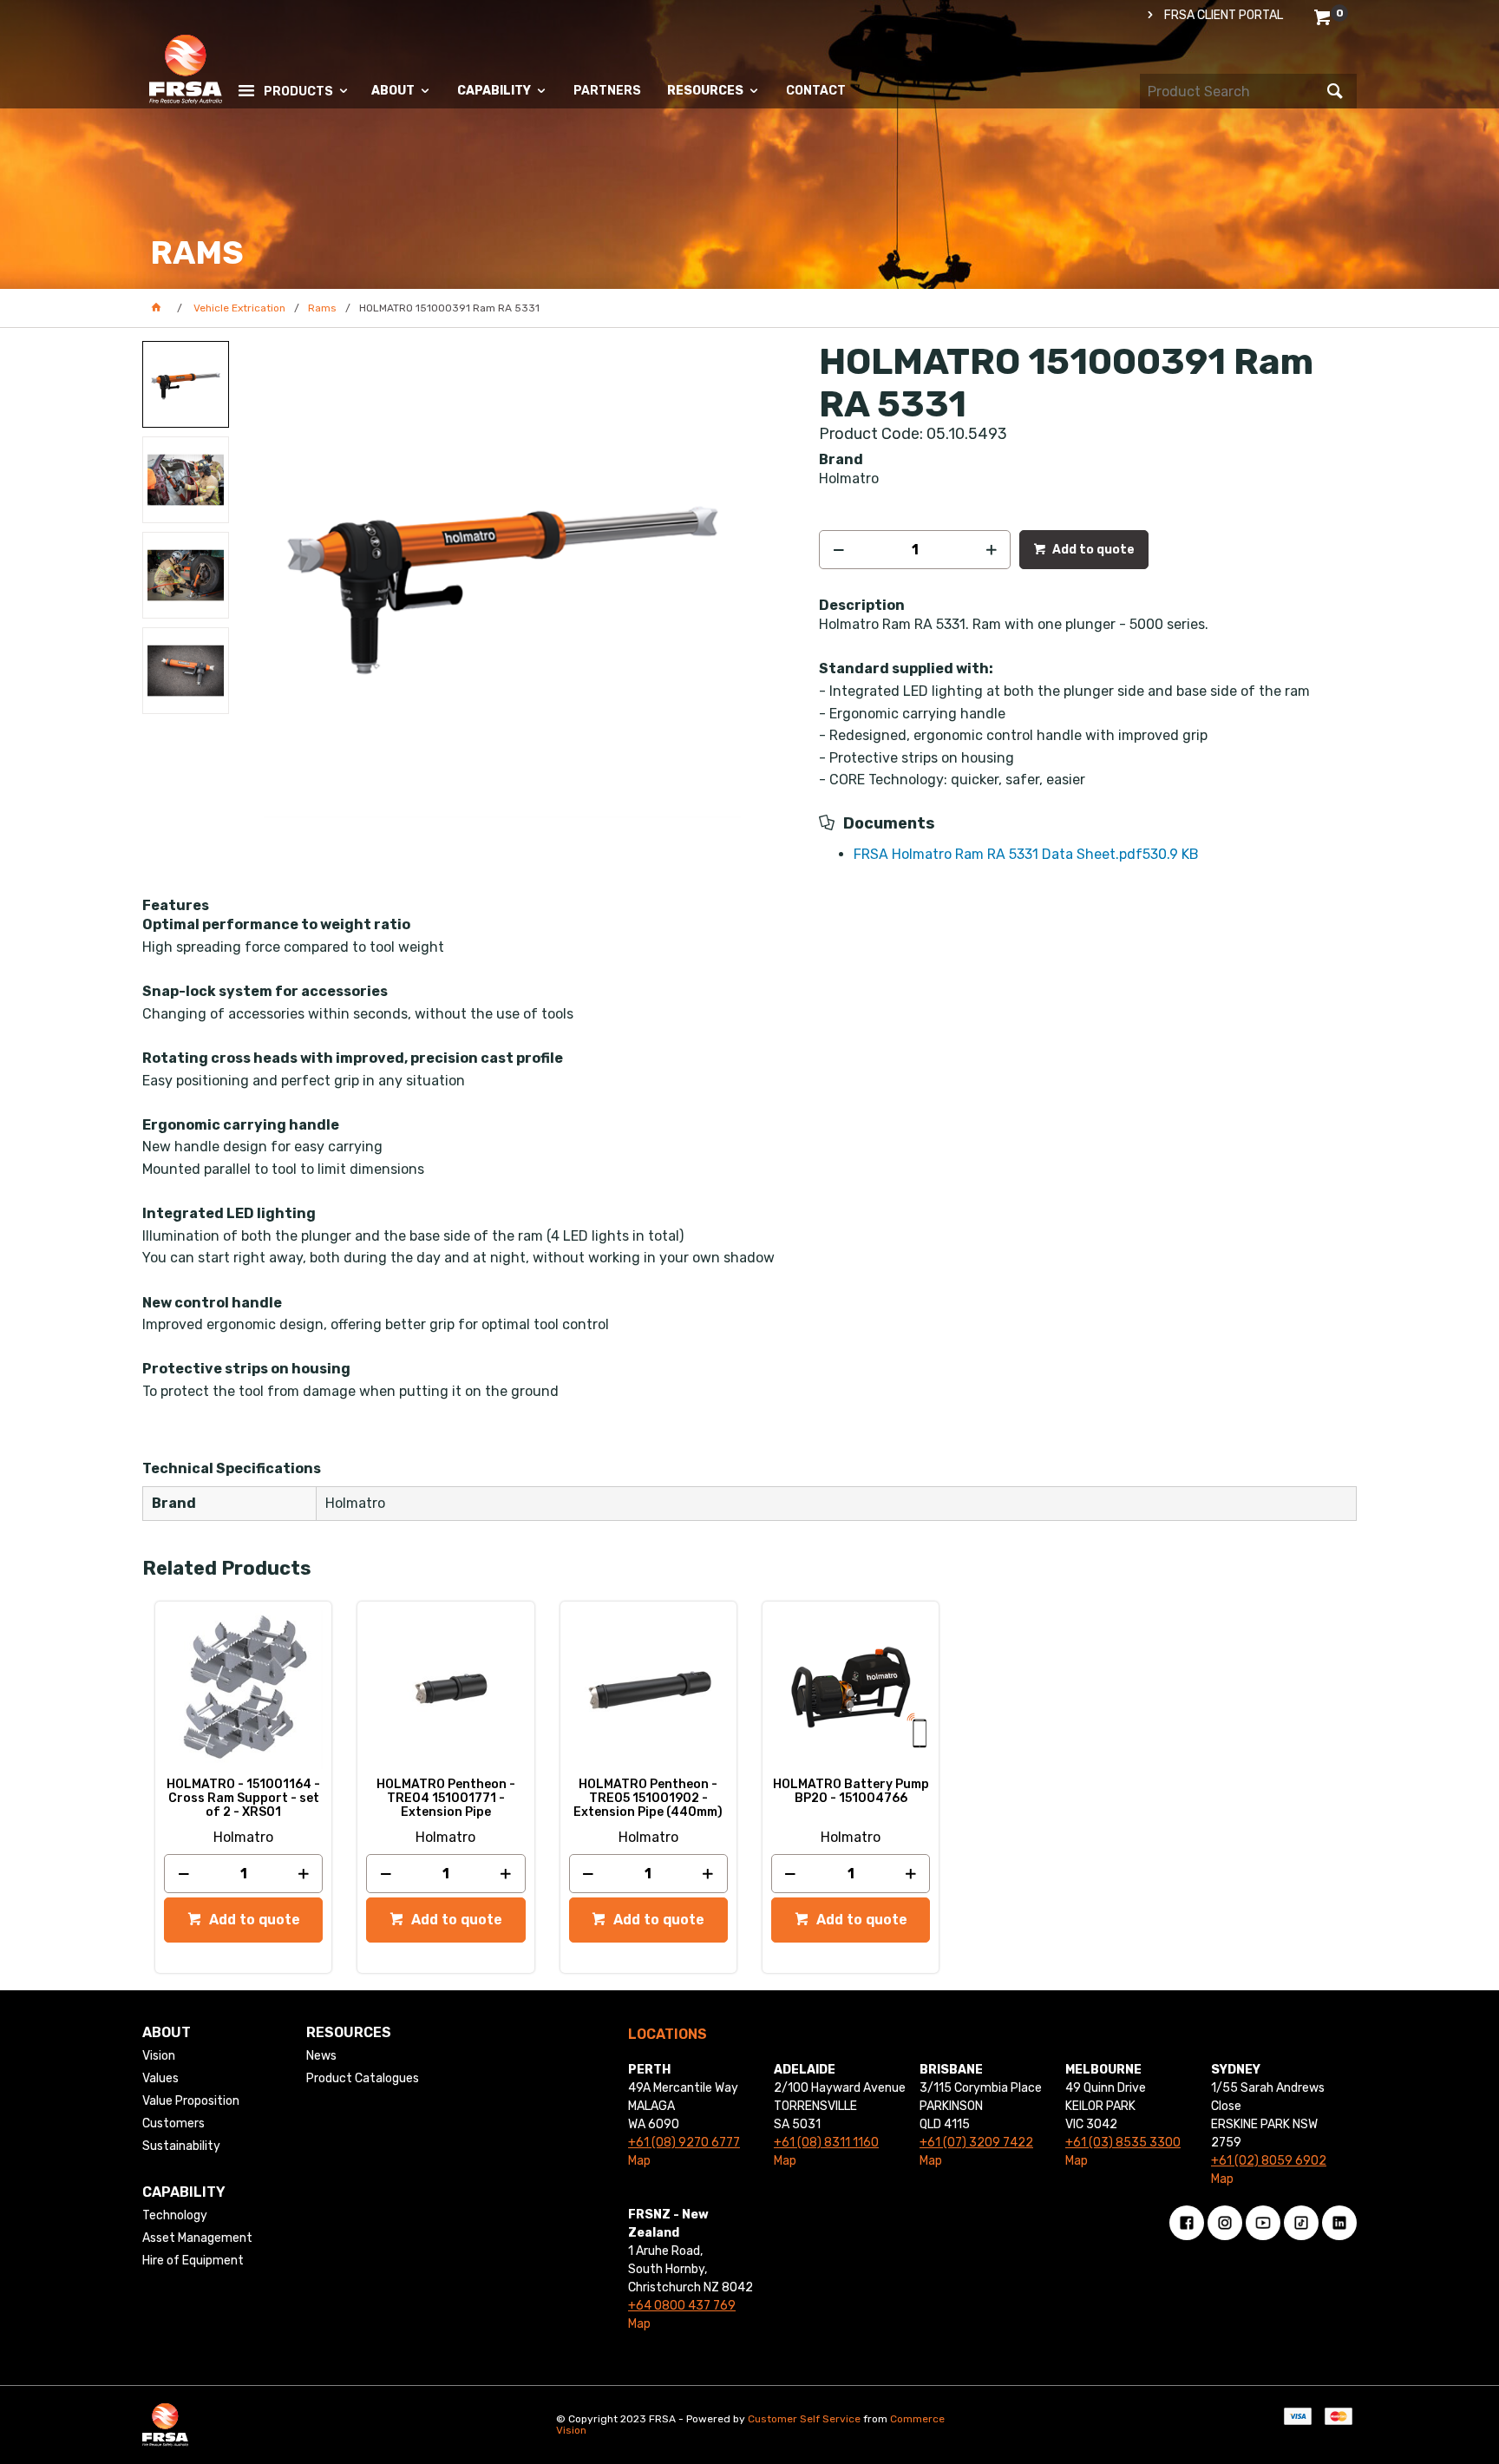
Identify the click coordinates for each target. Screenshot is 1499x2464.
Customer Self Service (804, 2419)
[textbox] (1231, 91)
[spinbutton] (915, 550)
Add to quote (1092, 550)
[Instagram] (1225, 2223)
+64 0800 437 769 (682, 2306)
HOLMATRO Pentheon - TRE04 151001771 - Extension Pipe (446, 1799)
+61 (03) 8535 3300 (1123, 2143)
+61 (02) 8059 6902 (1269, 2161)
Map (639, 2161)
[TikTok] (1301, 2223)
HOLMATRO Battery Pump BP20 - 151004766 (851, 1792)
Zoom (520, 567)
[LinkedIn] (1339, 2223)
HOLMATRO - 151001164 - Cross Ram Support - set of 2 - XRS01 (243, 1799)
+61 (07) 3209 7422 (976, 2143)
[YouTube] (1263, 2223)
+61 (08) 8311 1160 (826, 2143)
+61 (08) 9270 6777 (684, 2143)
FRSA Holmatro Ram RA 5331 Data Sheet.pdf (1026, 854)
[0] (1324, 20)
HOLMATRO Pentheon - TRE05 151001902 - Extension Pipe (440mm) (648, 1799)
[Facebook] (1187, 2223)
